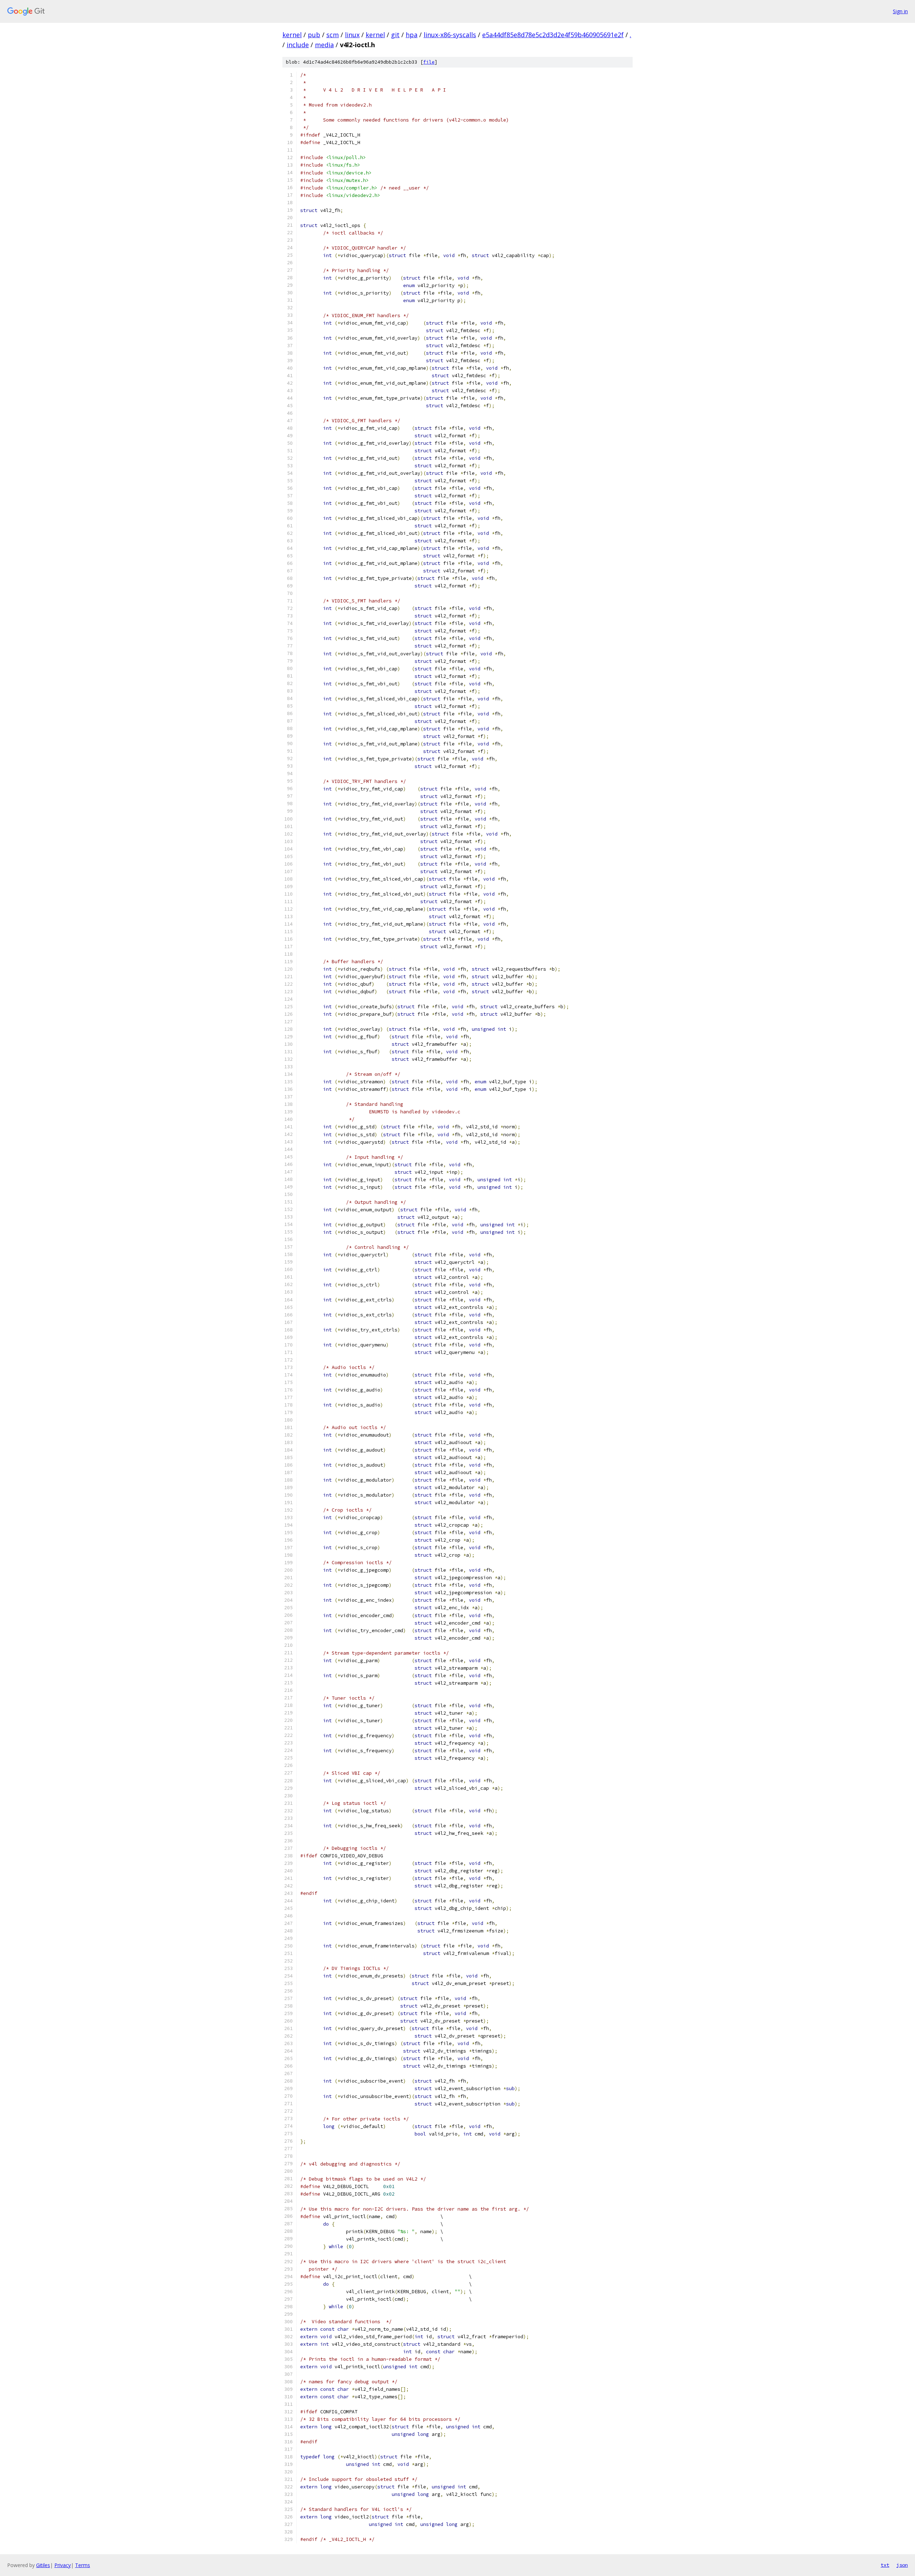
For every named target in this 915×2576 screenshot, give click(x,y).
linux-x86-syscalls (450, 35)
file (429, 62)
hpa (412, 35)
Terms (83, 2565)
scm (333, 35)
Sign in (900, 11)
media (324, 45)
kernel (292, 35)
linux (352, 35)
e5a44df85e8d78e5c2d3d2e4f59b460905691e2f (553, 35)
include (298, 45)
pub (314, 35)
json (902, 2565)
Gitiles (43, 2565)
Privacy (63, 2565)
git (395, 35)
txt (885, 2565)
